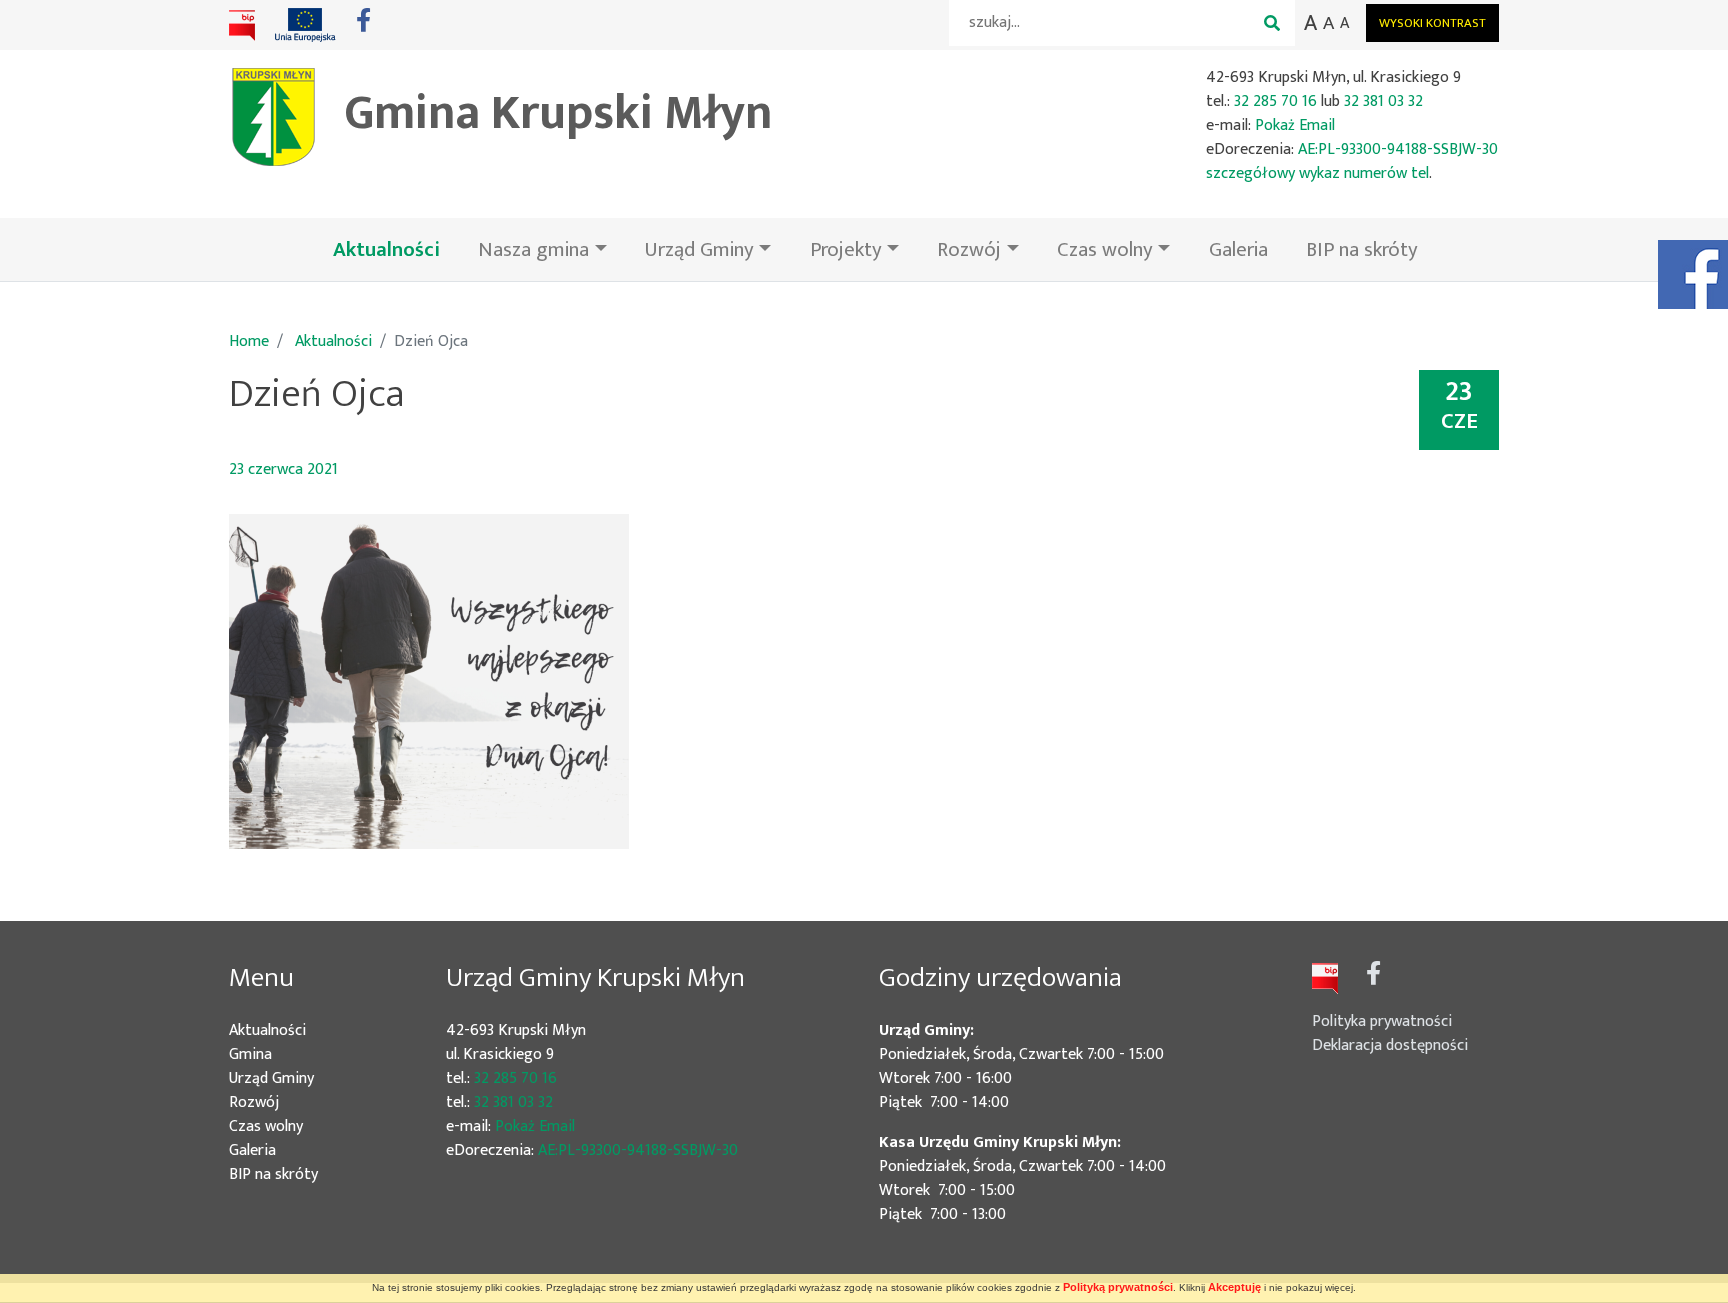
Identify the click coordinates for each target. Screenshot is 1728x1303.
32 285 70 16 (1275, 101)
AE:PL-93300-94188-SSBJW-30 (1398, 149)
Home (249, 341)
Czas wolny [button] (1105, 249)
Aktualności (396, 249)
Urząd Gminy (301, 1079)
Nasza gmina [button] (533, 249)
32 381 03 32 (1383, 101)
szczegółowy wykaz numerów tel (1317, 173)
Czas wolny (295, 1127)
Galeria (1238, 249)
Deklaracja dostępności (1390, 1045)
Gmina (280, 1055)
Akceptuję (1234, 1287)
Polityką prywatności (1118, 1287)
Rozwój (283, 1103)
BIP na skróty (1362, 249)
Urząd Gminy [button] (699, 249)
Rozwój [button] (969, 249)
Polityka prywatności (1382, 1021)
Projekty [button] (846, 249)
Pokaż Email (1295, 125)
